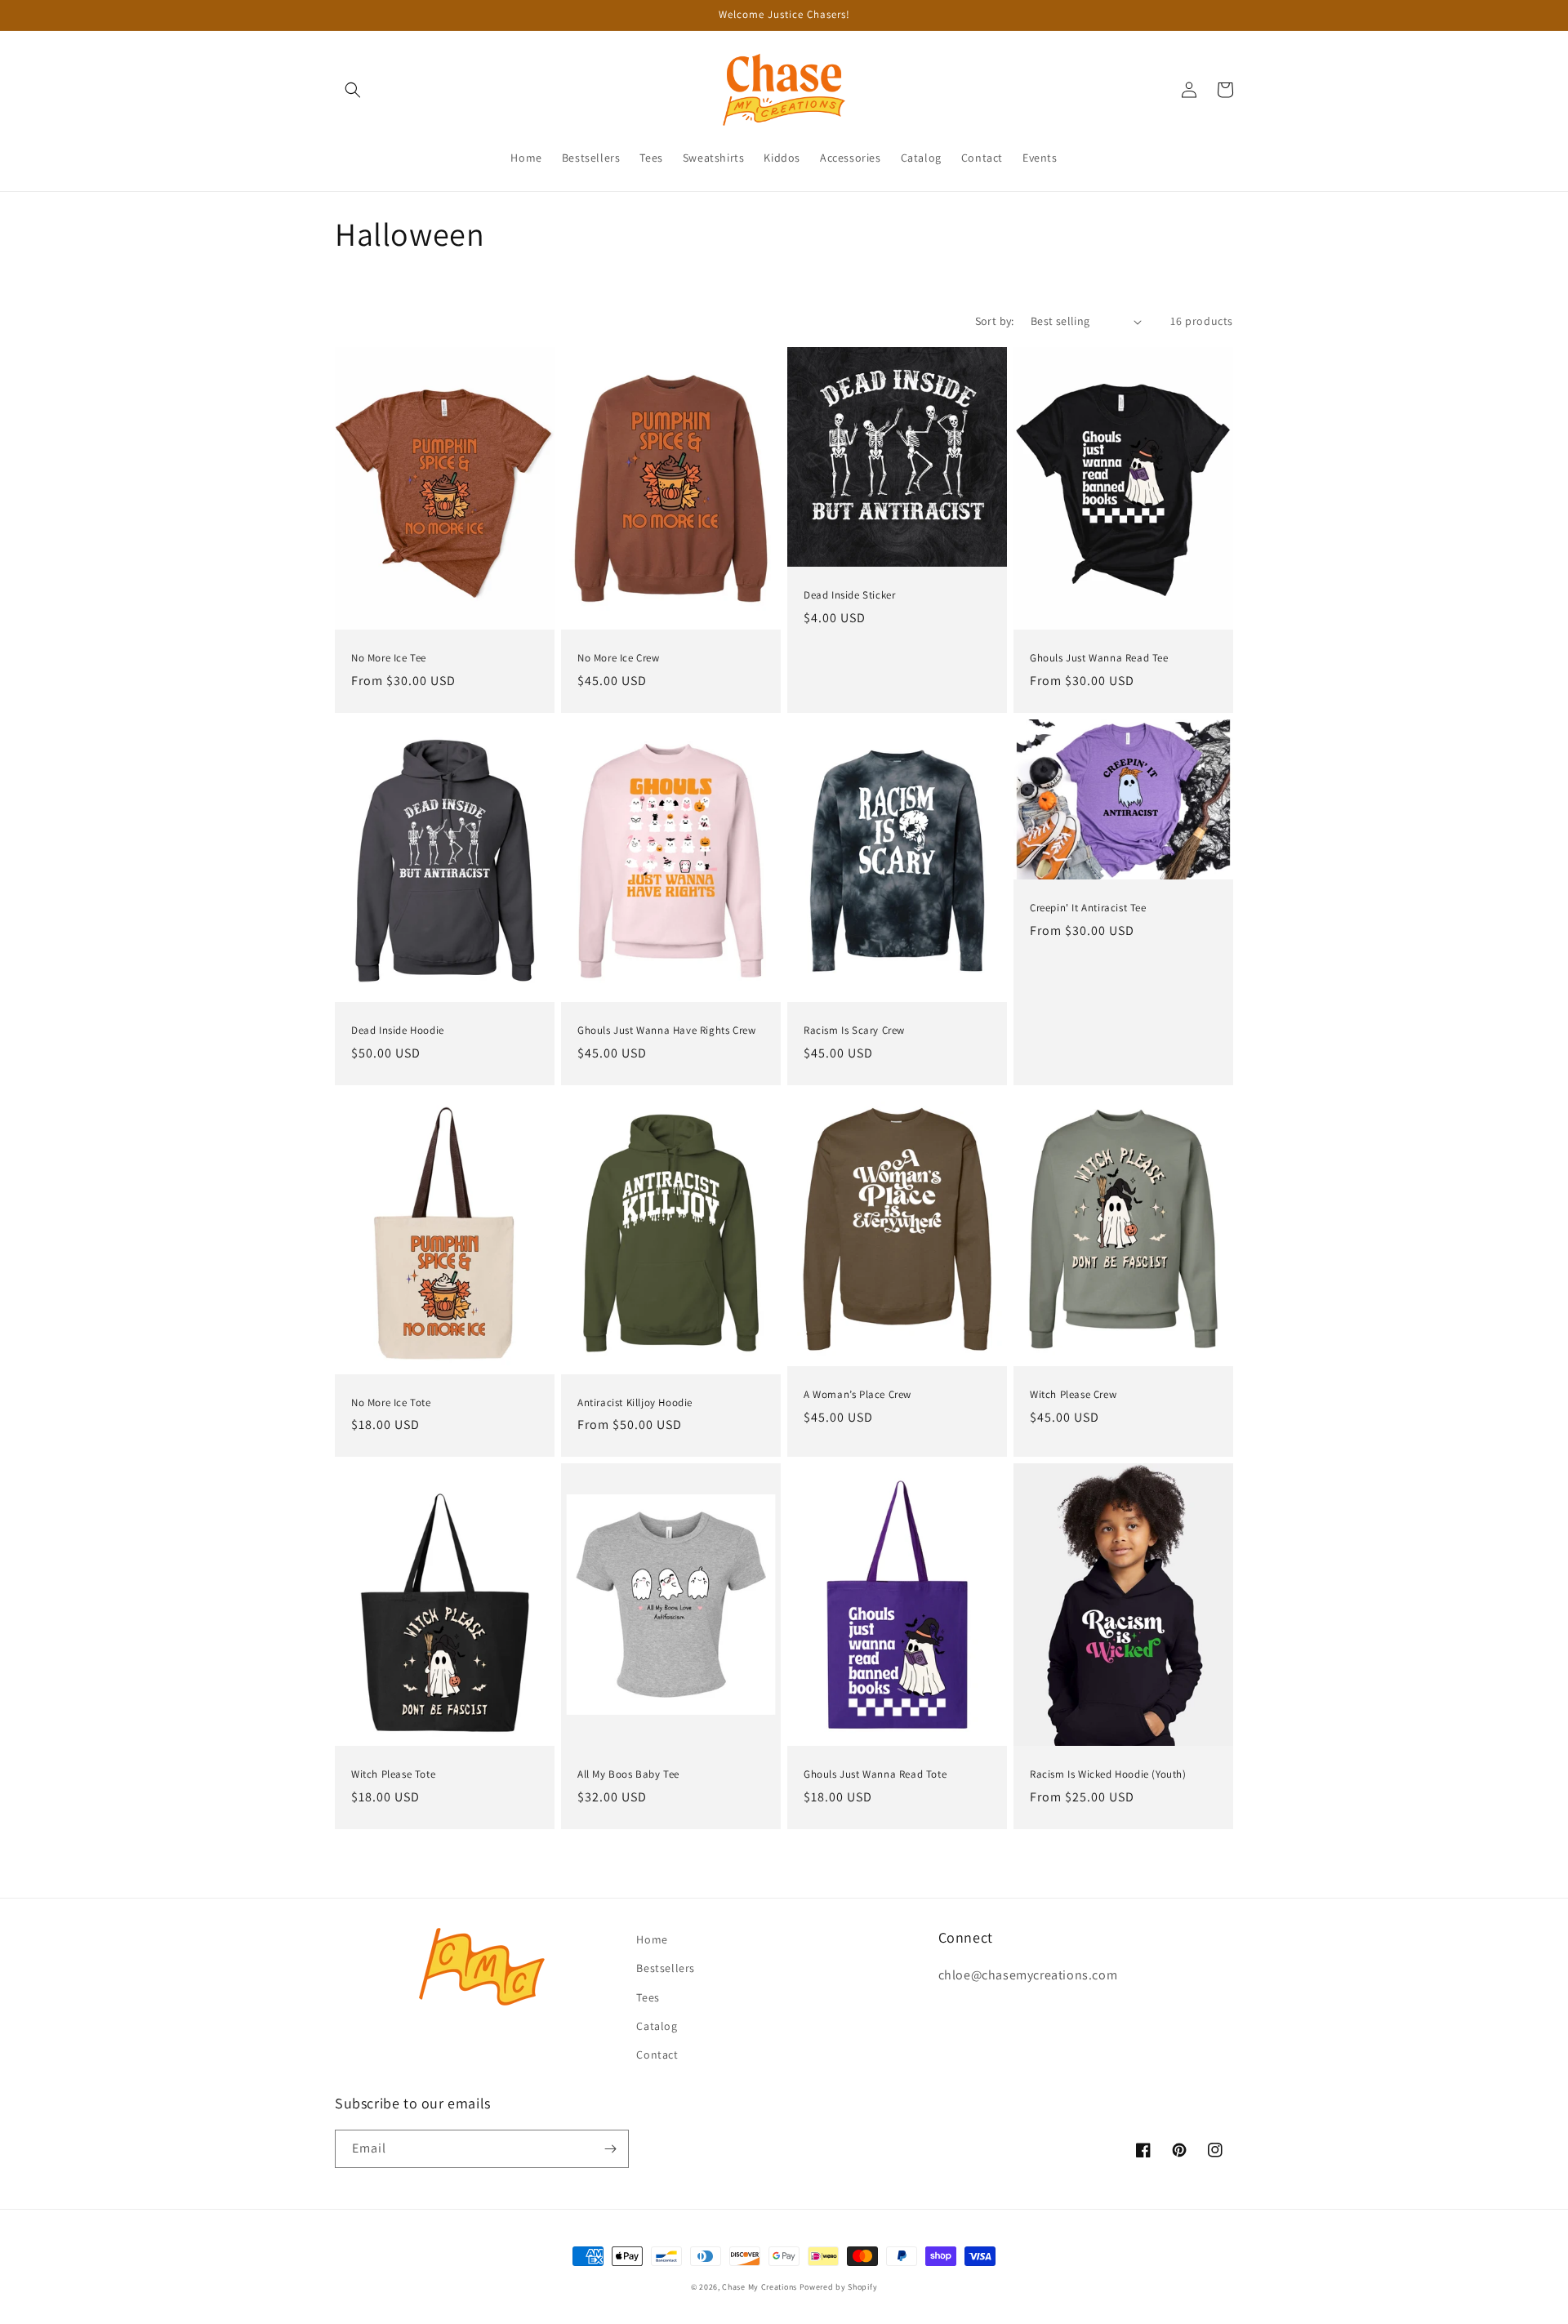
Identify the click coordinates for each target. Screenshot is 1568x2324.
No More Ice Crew (619, 658)
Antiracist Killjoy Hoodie (635, 1403)
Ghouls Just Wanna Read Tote (875, 1774)
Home (652, 1939)
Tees (648, 1997)
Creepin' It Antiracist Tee (1088, 908)
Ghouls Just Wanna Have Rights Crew (666, 1031)
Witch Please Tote (393, 1774)
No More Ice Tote (391, 1403)
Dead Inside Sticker (849, 595)
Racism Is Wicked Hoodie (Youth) (1108, 1774)
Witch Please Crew (1073, 1395)
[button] (353, 90)
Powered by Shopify (839, 2287)
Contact (657, 2055)
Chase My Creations (759, 2287)
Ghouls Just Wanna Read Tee (1099, 658)
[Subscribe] (610, 2149)
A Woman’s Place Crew (857, 1395)
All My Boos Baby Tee (628, 1774)
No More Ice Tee (389, 658)
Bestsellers (666, 1968)
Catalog (657, 2026)
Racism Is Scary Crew (854, 1031)
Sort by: (995, 321)
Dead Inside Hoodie (398, 1031)
